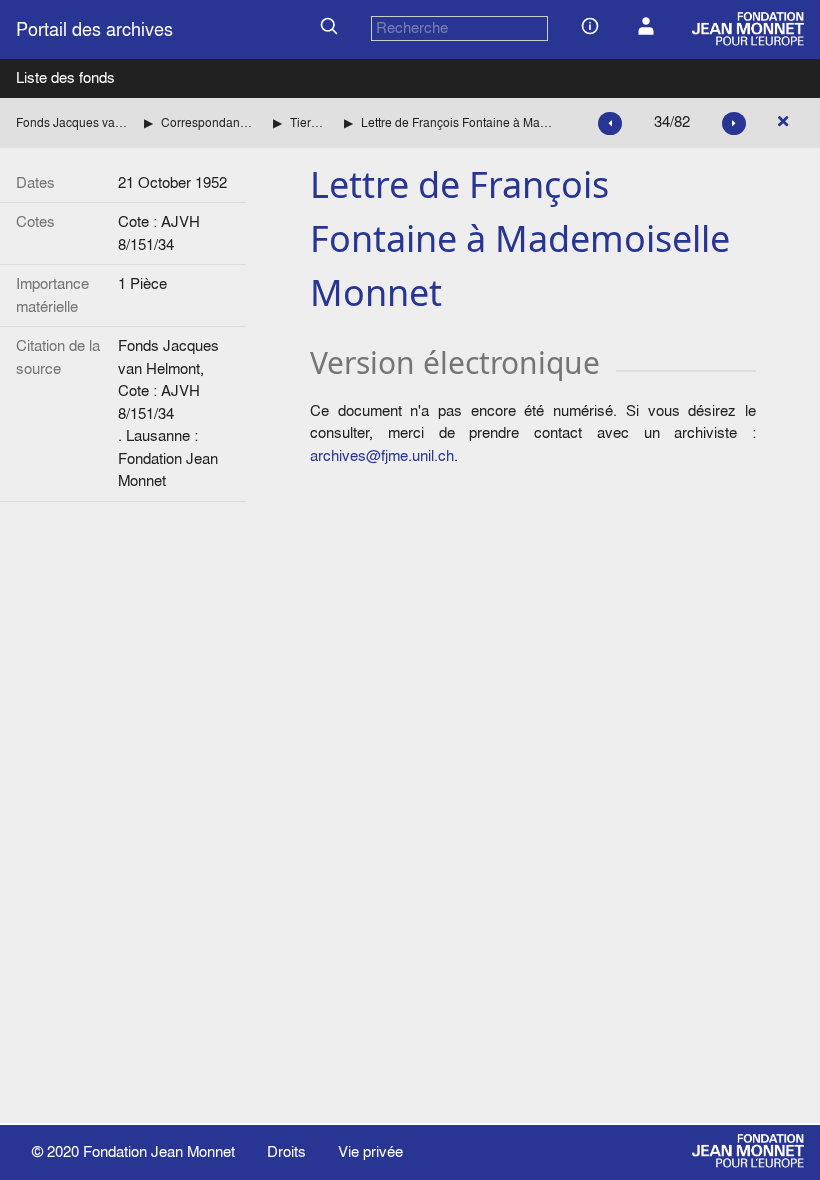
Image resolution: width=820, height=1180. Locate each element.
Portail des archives (94, 29)
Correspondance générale (209, 122)
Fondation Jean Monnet (159, 1151)
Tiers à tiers (309, 122)
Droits (286, 1151)
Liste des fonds (65, 77)
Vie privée (370, 1151)
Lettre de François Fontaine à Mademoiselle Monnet (459, 122)
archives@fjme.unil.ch (382, 455)
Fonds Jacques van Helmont (72, 122)
